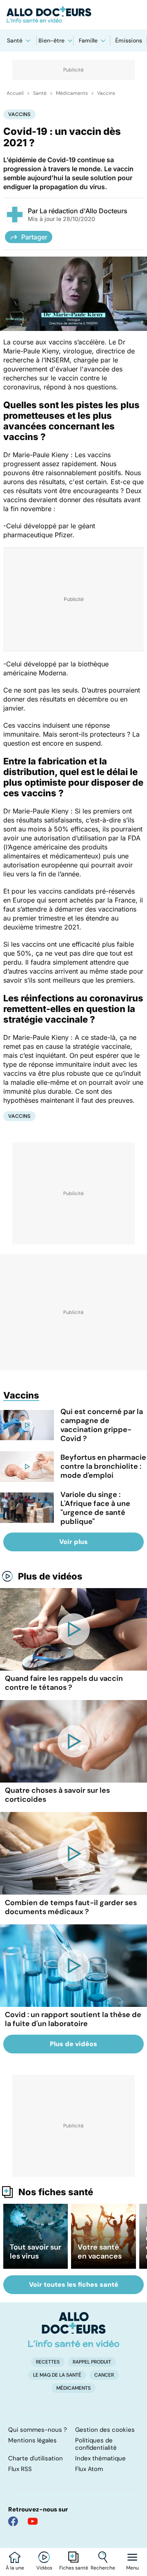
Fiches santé (74, 2568)
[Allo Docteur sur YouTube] (33, 2521)
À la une (15, 2568)
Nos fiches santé (56, 2192)
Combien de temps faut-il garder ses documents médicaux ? (71, 1907)
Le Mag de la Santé (57, 2375)
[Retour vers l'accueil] (73, 15)
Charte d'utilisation (36, 2458)
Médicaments (72, 93)
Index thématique (100, 2458)
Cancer (104, 2375)
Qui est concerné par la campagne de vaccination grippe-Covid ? (102, 1425)
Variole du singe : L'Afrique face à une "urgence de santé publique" (95, 1508)
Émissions (129, 40)
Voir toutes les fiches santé (74, 2284)
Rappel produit (92, 2362)
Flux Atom (89, 2469)
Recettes (48, 2362)
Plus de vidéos (50, 1576)
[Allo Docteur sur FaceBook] (13, 2521)
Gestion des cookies (105, 2430)
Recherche (103, 2568)
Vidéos (44, 2568)
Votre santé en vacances (100, 2252)
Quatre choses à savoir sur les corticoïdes (57, 1795)
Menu (133, 2568)
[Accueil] (74, 2330)
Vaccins (106, 93)
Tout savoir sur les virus (36, 2252)
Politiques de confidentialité (96, 2444)
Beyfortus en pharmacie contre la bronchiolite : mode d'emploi (103, 1466)
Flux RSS (20, 2469)
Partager (34, 237)
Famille (88, 40)
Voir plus (73, 1542)
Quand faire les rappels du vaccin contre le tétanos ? (64, 1683)
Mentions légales (32, 2440)
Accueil (15, 93)
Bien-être (51, 40)
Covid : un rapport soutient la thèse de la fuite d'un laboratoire (73, 2019)
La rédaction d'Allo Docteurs (84, 211)
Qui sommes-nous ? (38, 2430)
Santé (15, 40)
